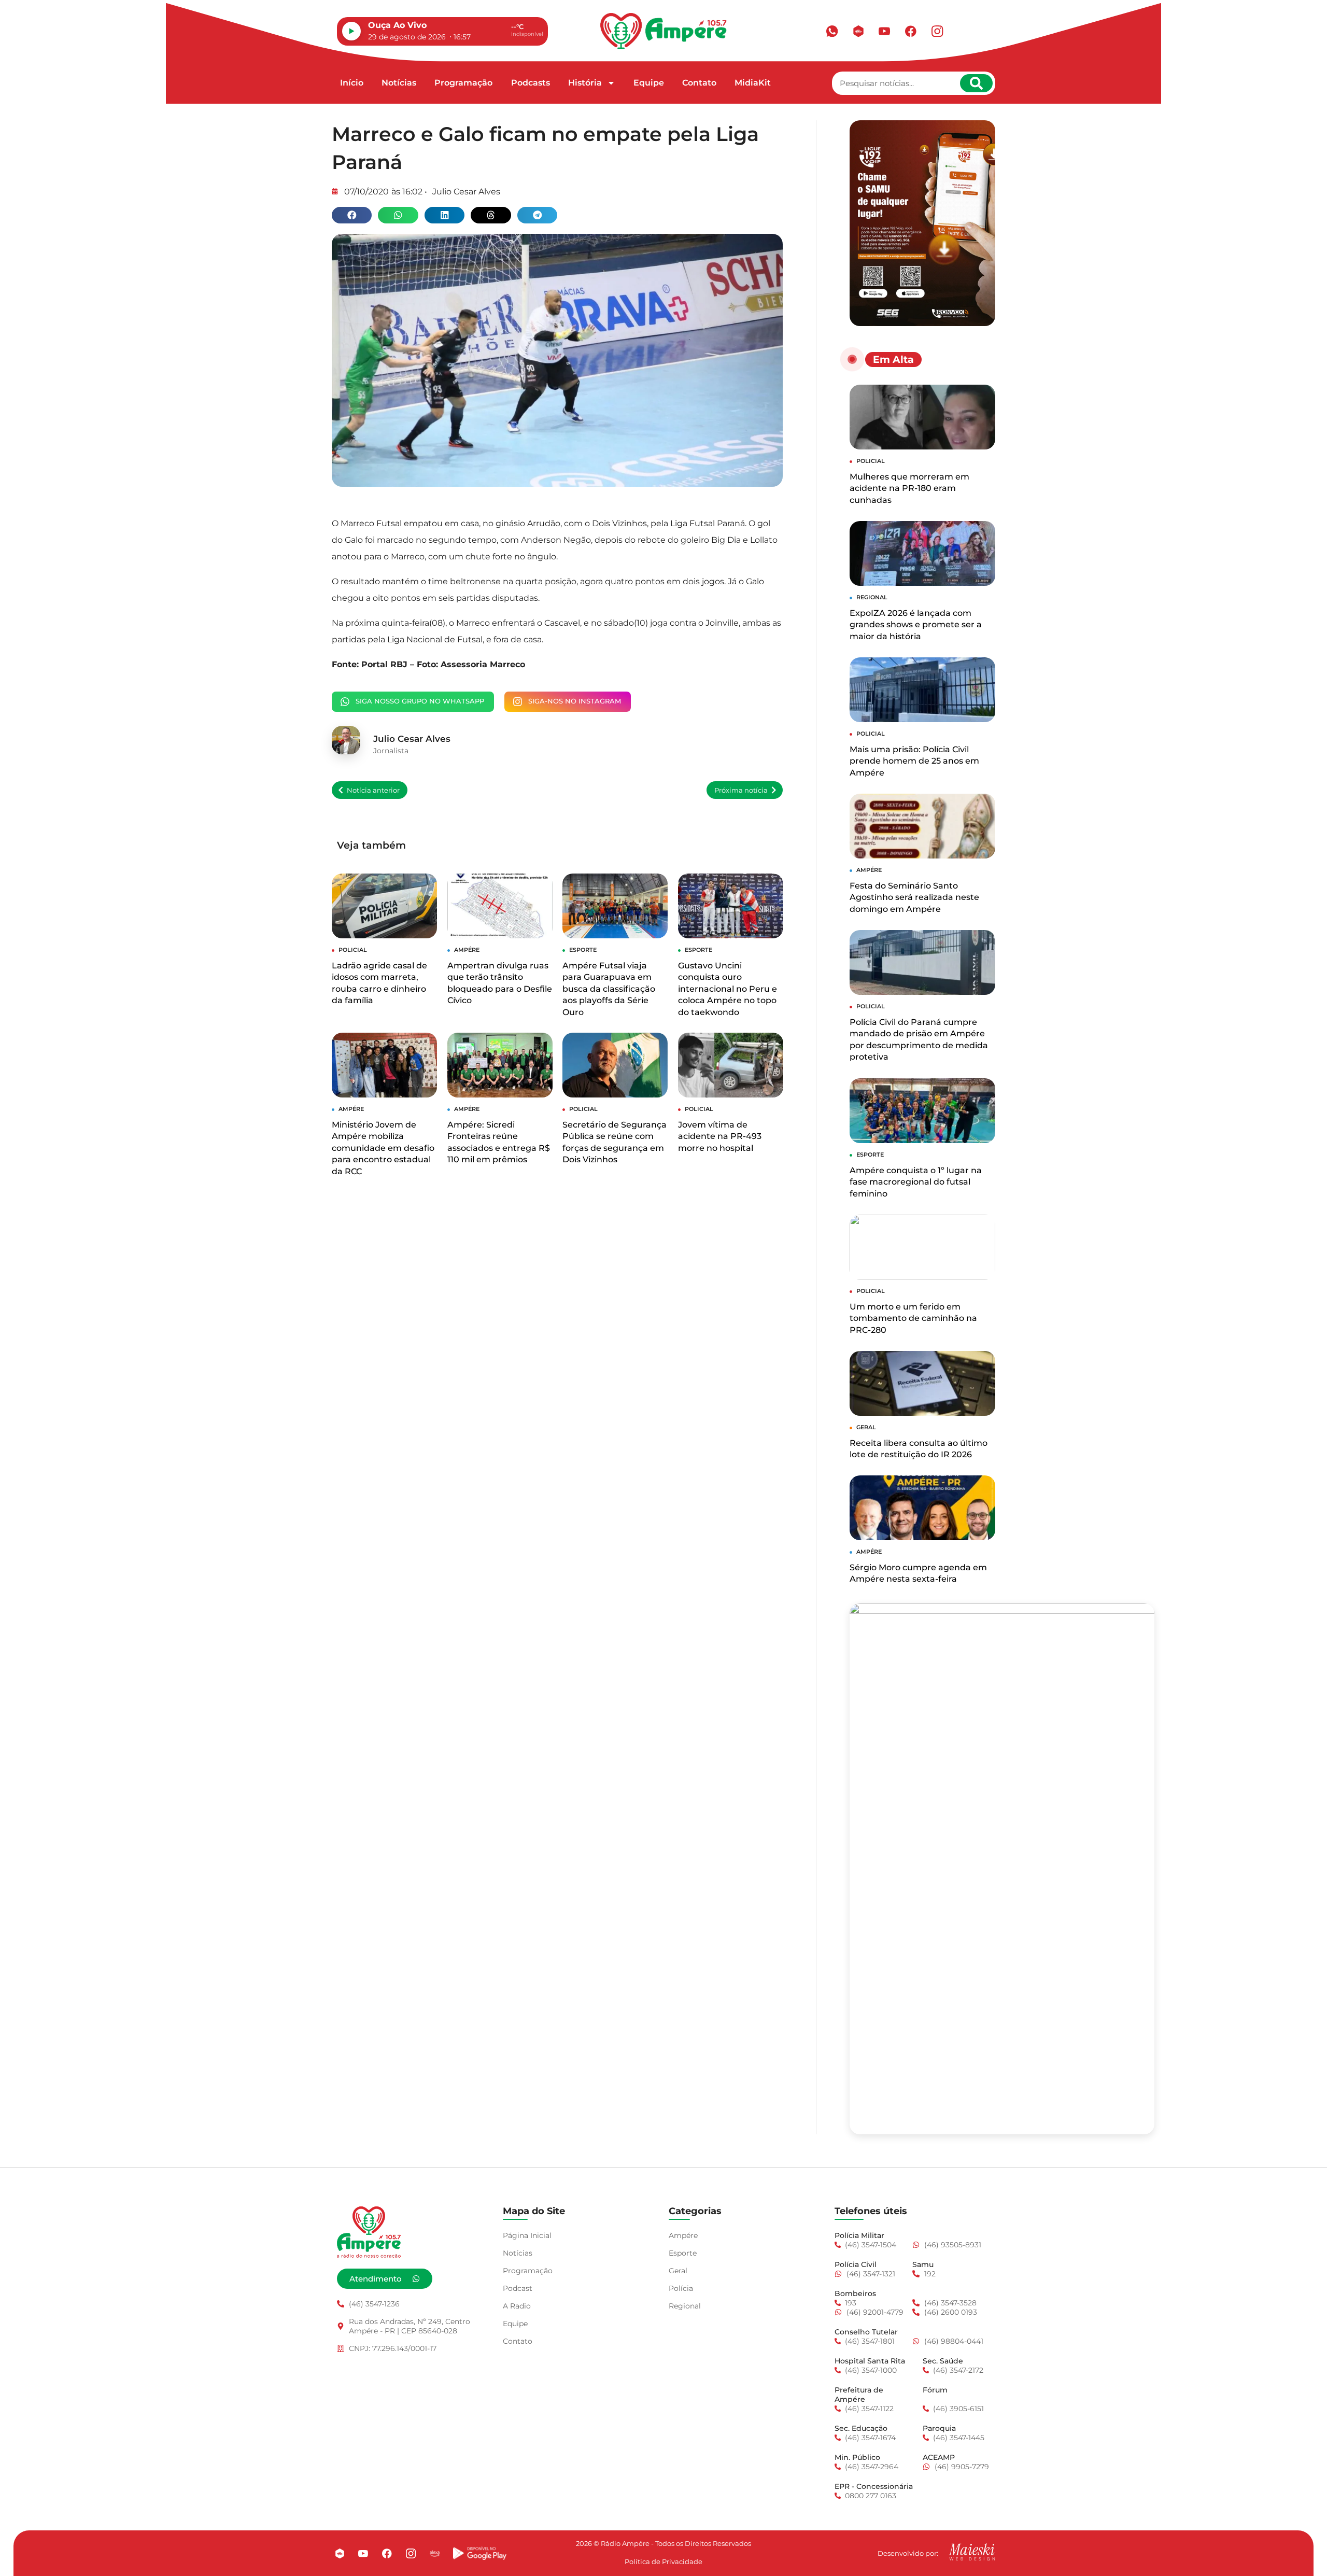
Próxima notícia (741, 790)
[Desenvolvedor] (972, 2552)
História (585, 83)
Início (352, 83)
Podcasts (531, 83)
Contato (699, 83)
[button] (352, 215)
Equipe (649, 83)
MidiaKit (753, 83)
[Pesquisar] (976, 83)
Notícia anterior (373, 790)
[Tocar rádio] (351, 31)
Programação (463, 83)
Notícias (399, 83)
